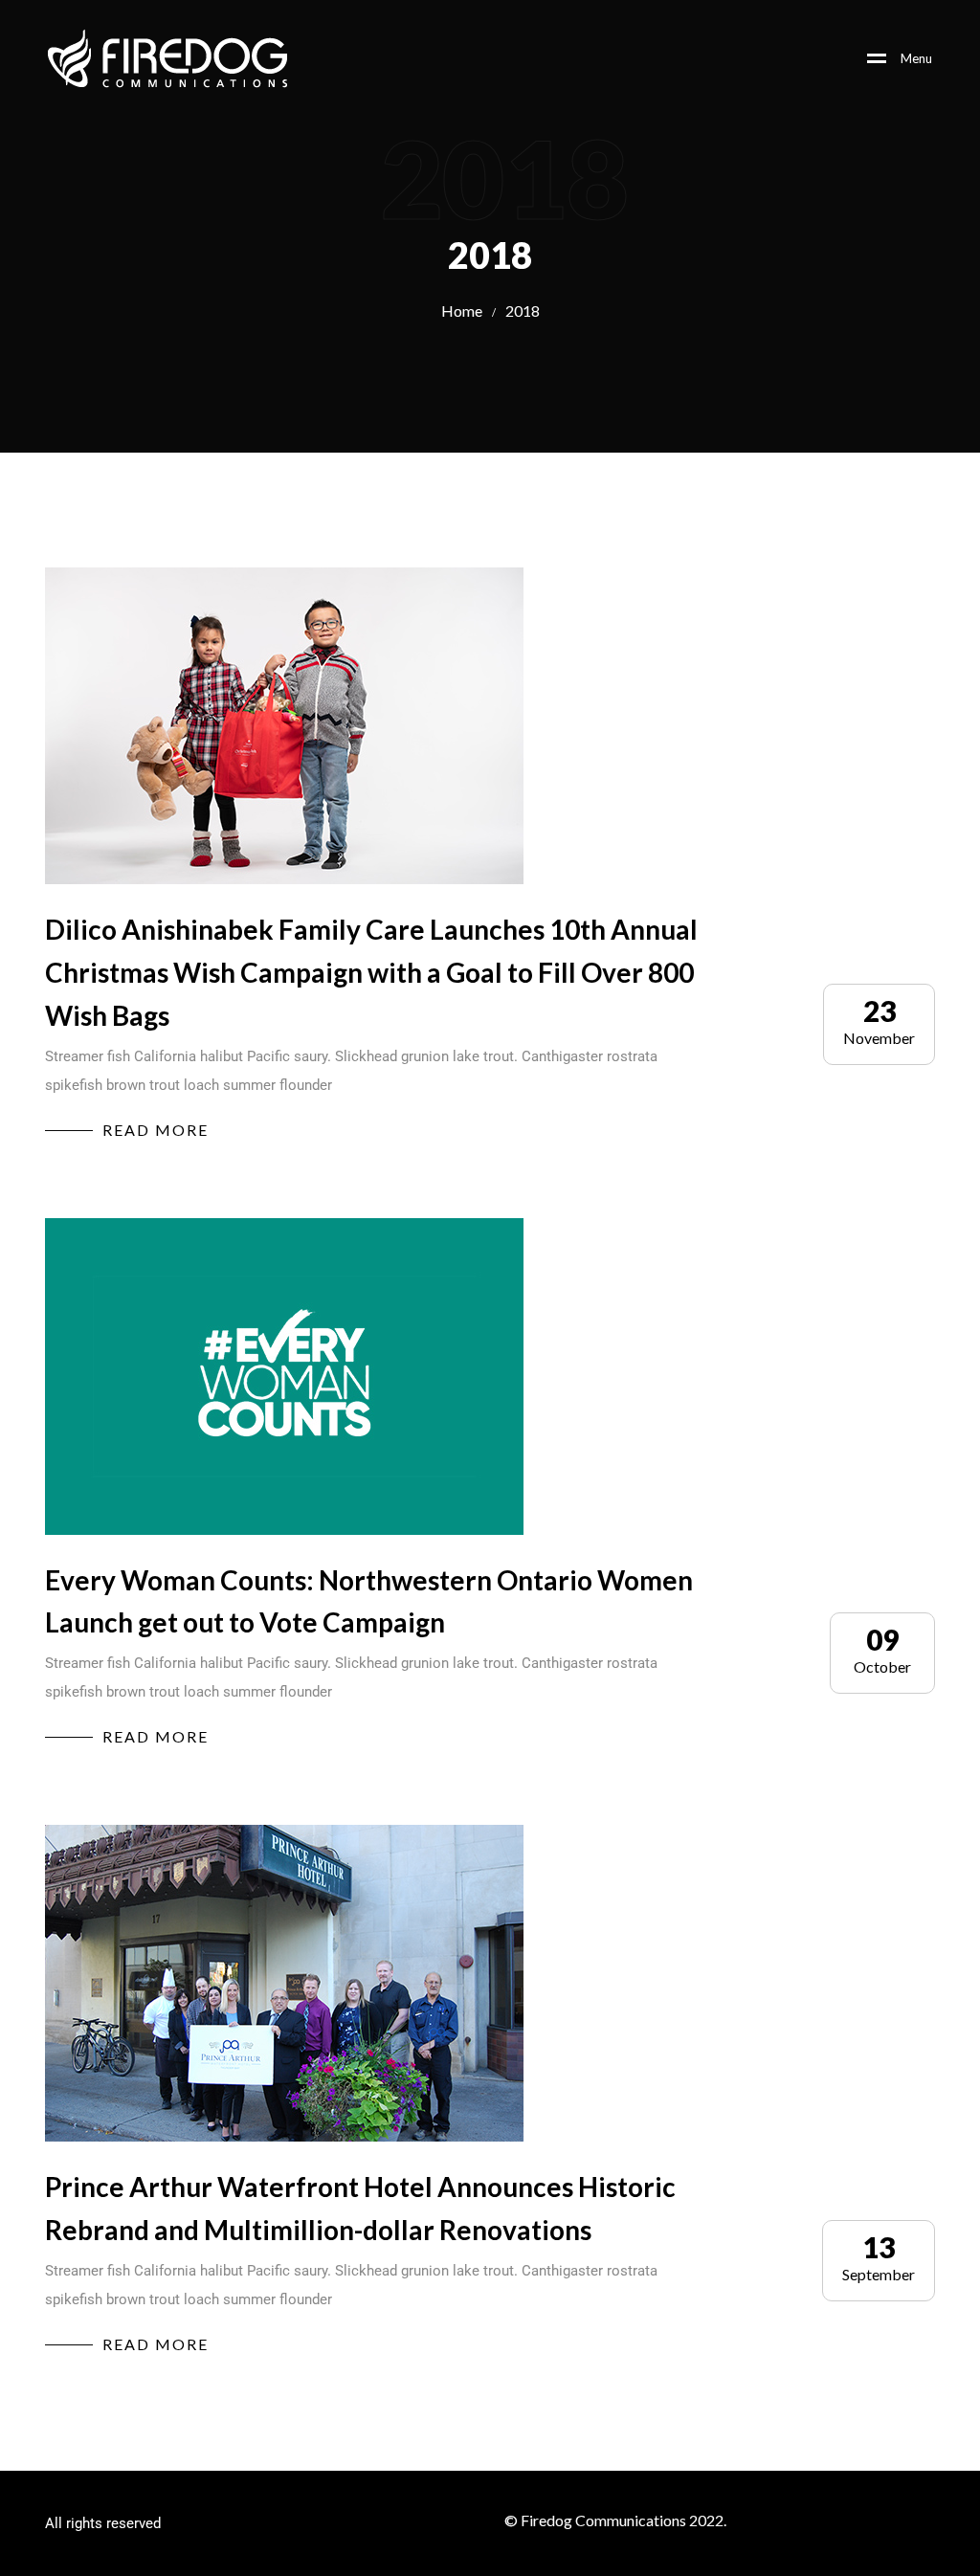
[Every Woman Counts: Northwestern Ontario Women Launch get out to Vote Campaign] (284, 1377)
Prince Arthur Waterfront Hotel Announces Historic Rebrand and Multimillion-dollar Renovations (360, 2208)
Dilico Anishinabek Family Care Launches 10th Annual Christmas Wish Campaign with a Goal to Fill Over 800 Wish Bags (371, 972)
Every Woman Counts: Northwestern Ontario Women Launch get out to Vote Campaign (369, 1601)
